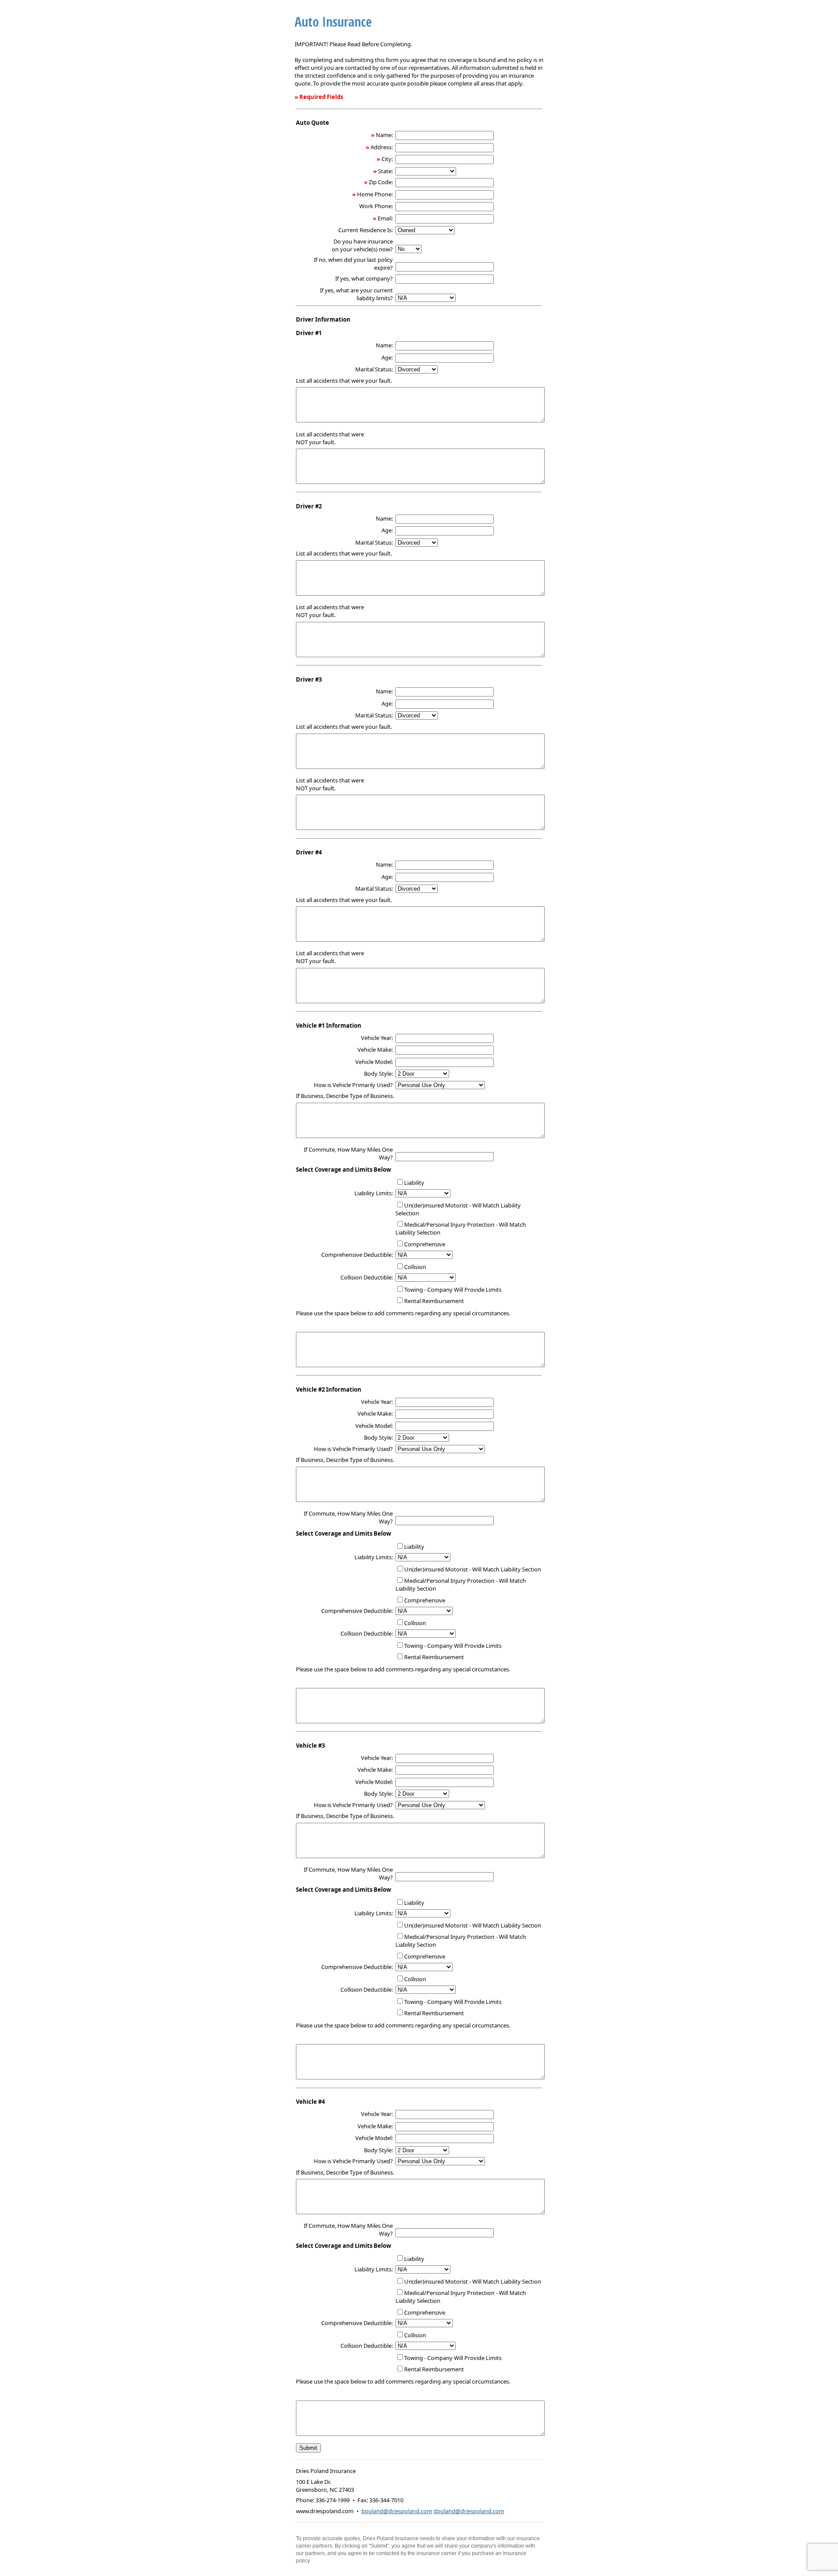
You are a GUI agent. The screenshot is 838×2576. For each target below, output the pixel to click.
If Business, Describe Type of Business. (345, 1096)
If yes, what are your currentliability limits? (356, 294)
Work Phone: (376, 206)
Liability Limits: (374, 1193)
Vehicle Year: (377, 1038)
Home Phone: (375, 194)
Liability (414, 1183)
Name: (384, 135)
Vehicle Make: (375, 1050)
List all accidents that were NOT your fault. (330, 438)
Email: (385, 218)
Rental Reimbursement (434, 1301)
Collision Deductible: (367, 1277)
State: (385, 171)
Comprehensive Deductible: (357, 1255)
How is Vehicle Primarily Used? (353, 1085)
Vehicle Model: (374, 1062)
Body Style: (378, 1074)
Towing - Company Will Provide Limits (453, 1290)
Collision (415, 1267)
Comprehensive (425, 1244)
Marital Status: (374, 369)
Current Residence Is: (366, 230)
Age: (387, 357)
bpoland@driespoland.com (397, 2511)
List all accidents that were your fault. (344, 381)
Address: (382, 147)
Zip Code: (381, 182)
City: (387, 159)
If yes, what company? (364, 278)
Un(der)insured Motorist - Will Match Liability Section (473, 1569)
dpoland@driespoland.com (469, 2511)
